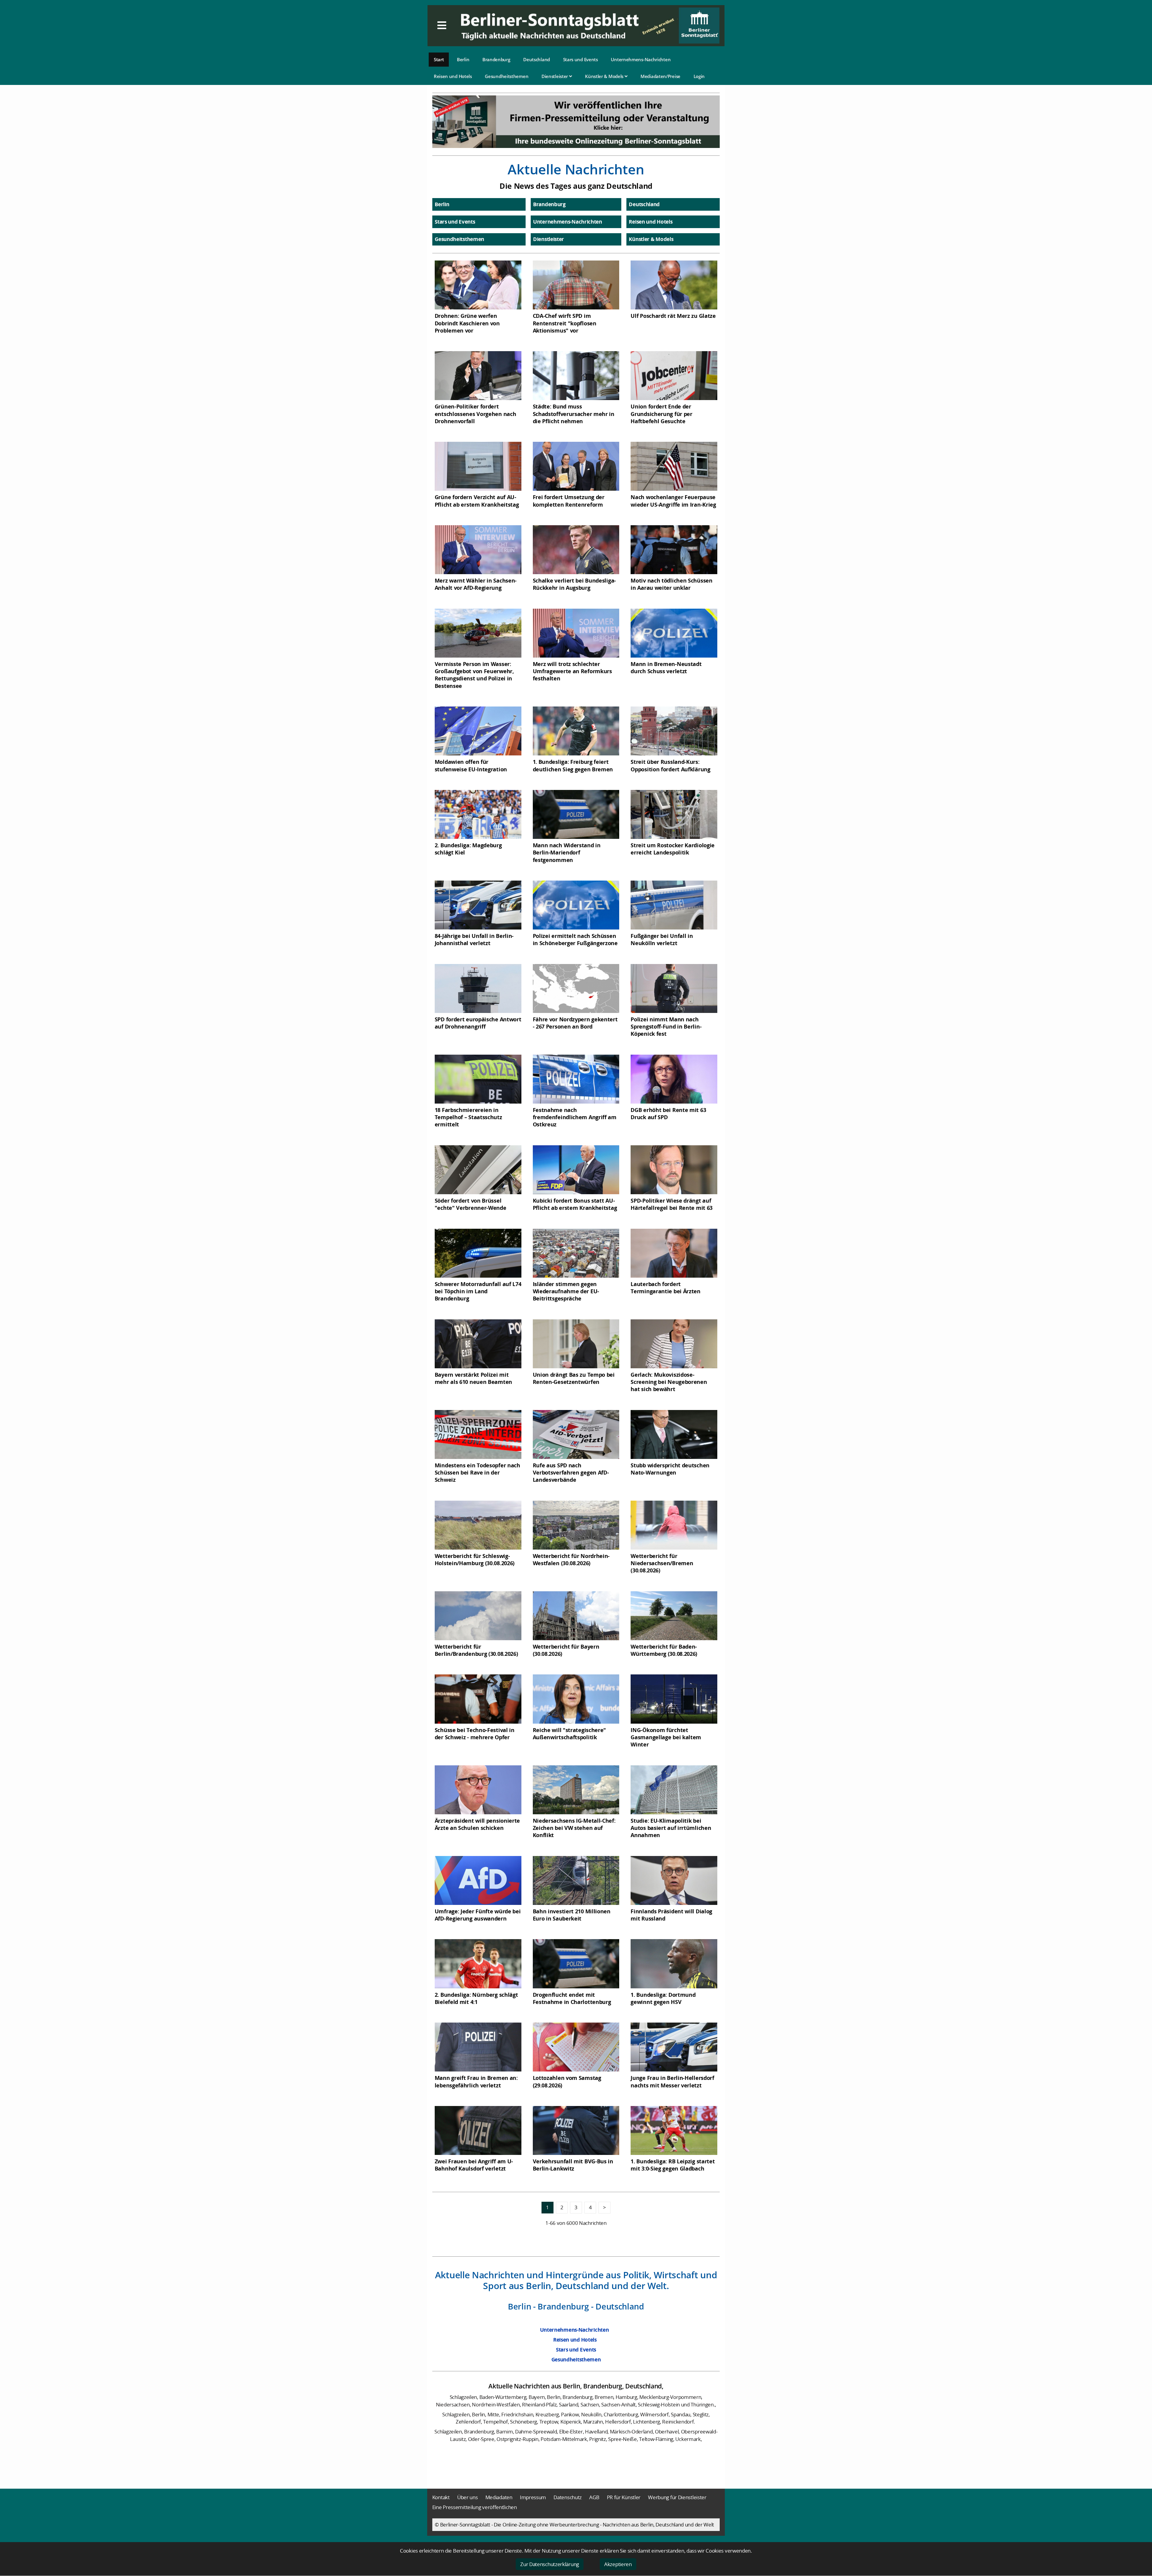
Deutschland (537, 59)
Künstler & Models (605, 76)
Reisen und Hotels (453, 76)
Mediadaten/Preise (660, 76)
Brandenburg (496, 59)
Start (439, 59)
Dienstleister (555, 76)
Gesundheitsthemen (507, 76)
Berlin (463, 59)
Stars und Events (580, 59)
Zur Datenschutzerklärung (550, 2564)
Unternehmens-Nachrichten (641, 59)
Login (699, 76)
